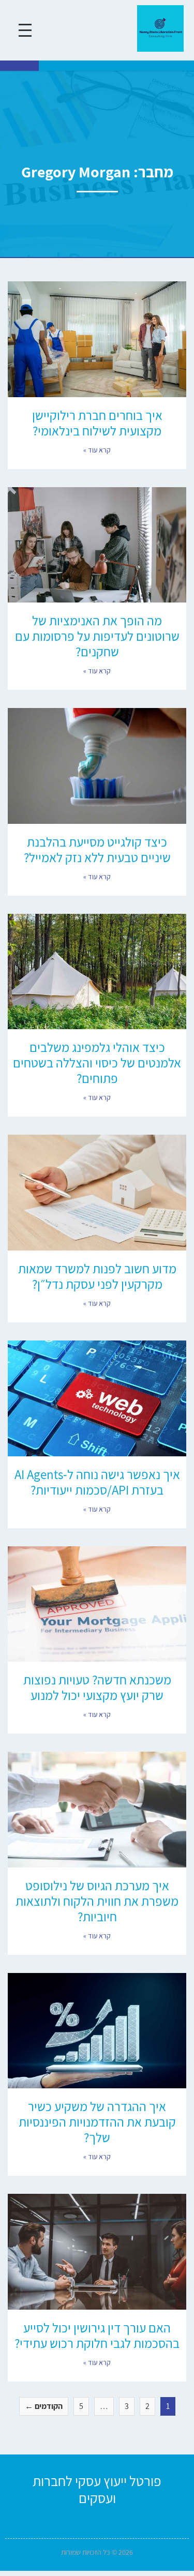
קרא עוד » (97, 450)
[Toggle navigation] (25, 30)
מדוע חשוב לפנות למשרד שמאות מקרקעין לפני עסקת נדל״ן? (97, 1276)
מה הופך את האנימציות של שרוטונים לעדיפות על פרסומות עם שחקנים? (97, 636)
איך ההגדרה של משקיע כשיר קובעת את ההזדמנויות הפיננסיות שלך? (97, 2122)
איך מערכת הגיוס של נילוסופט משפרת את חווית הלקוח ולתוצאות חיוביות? (97, 1901)
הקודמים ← (44, 2406)
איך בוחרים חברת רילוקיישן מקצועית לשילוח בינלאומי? (97, 423)
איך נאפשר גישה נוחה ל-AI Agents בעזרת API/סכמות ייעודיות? (97, 1482)
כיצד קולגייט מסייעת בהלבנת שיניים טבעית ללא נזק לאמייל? (97, 849)
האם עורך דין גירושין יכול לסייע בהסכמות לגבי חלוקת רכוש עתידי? (97, 2335)
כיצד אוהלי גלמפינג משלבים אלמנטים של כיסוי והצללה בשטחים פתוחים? (97, 1063)
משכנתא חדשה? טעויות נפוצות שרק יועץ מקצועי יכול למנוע (97, 1687)
